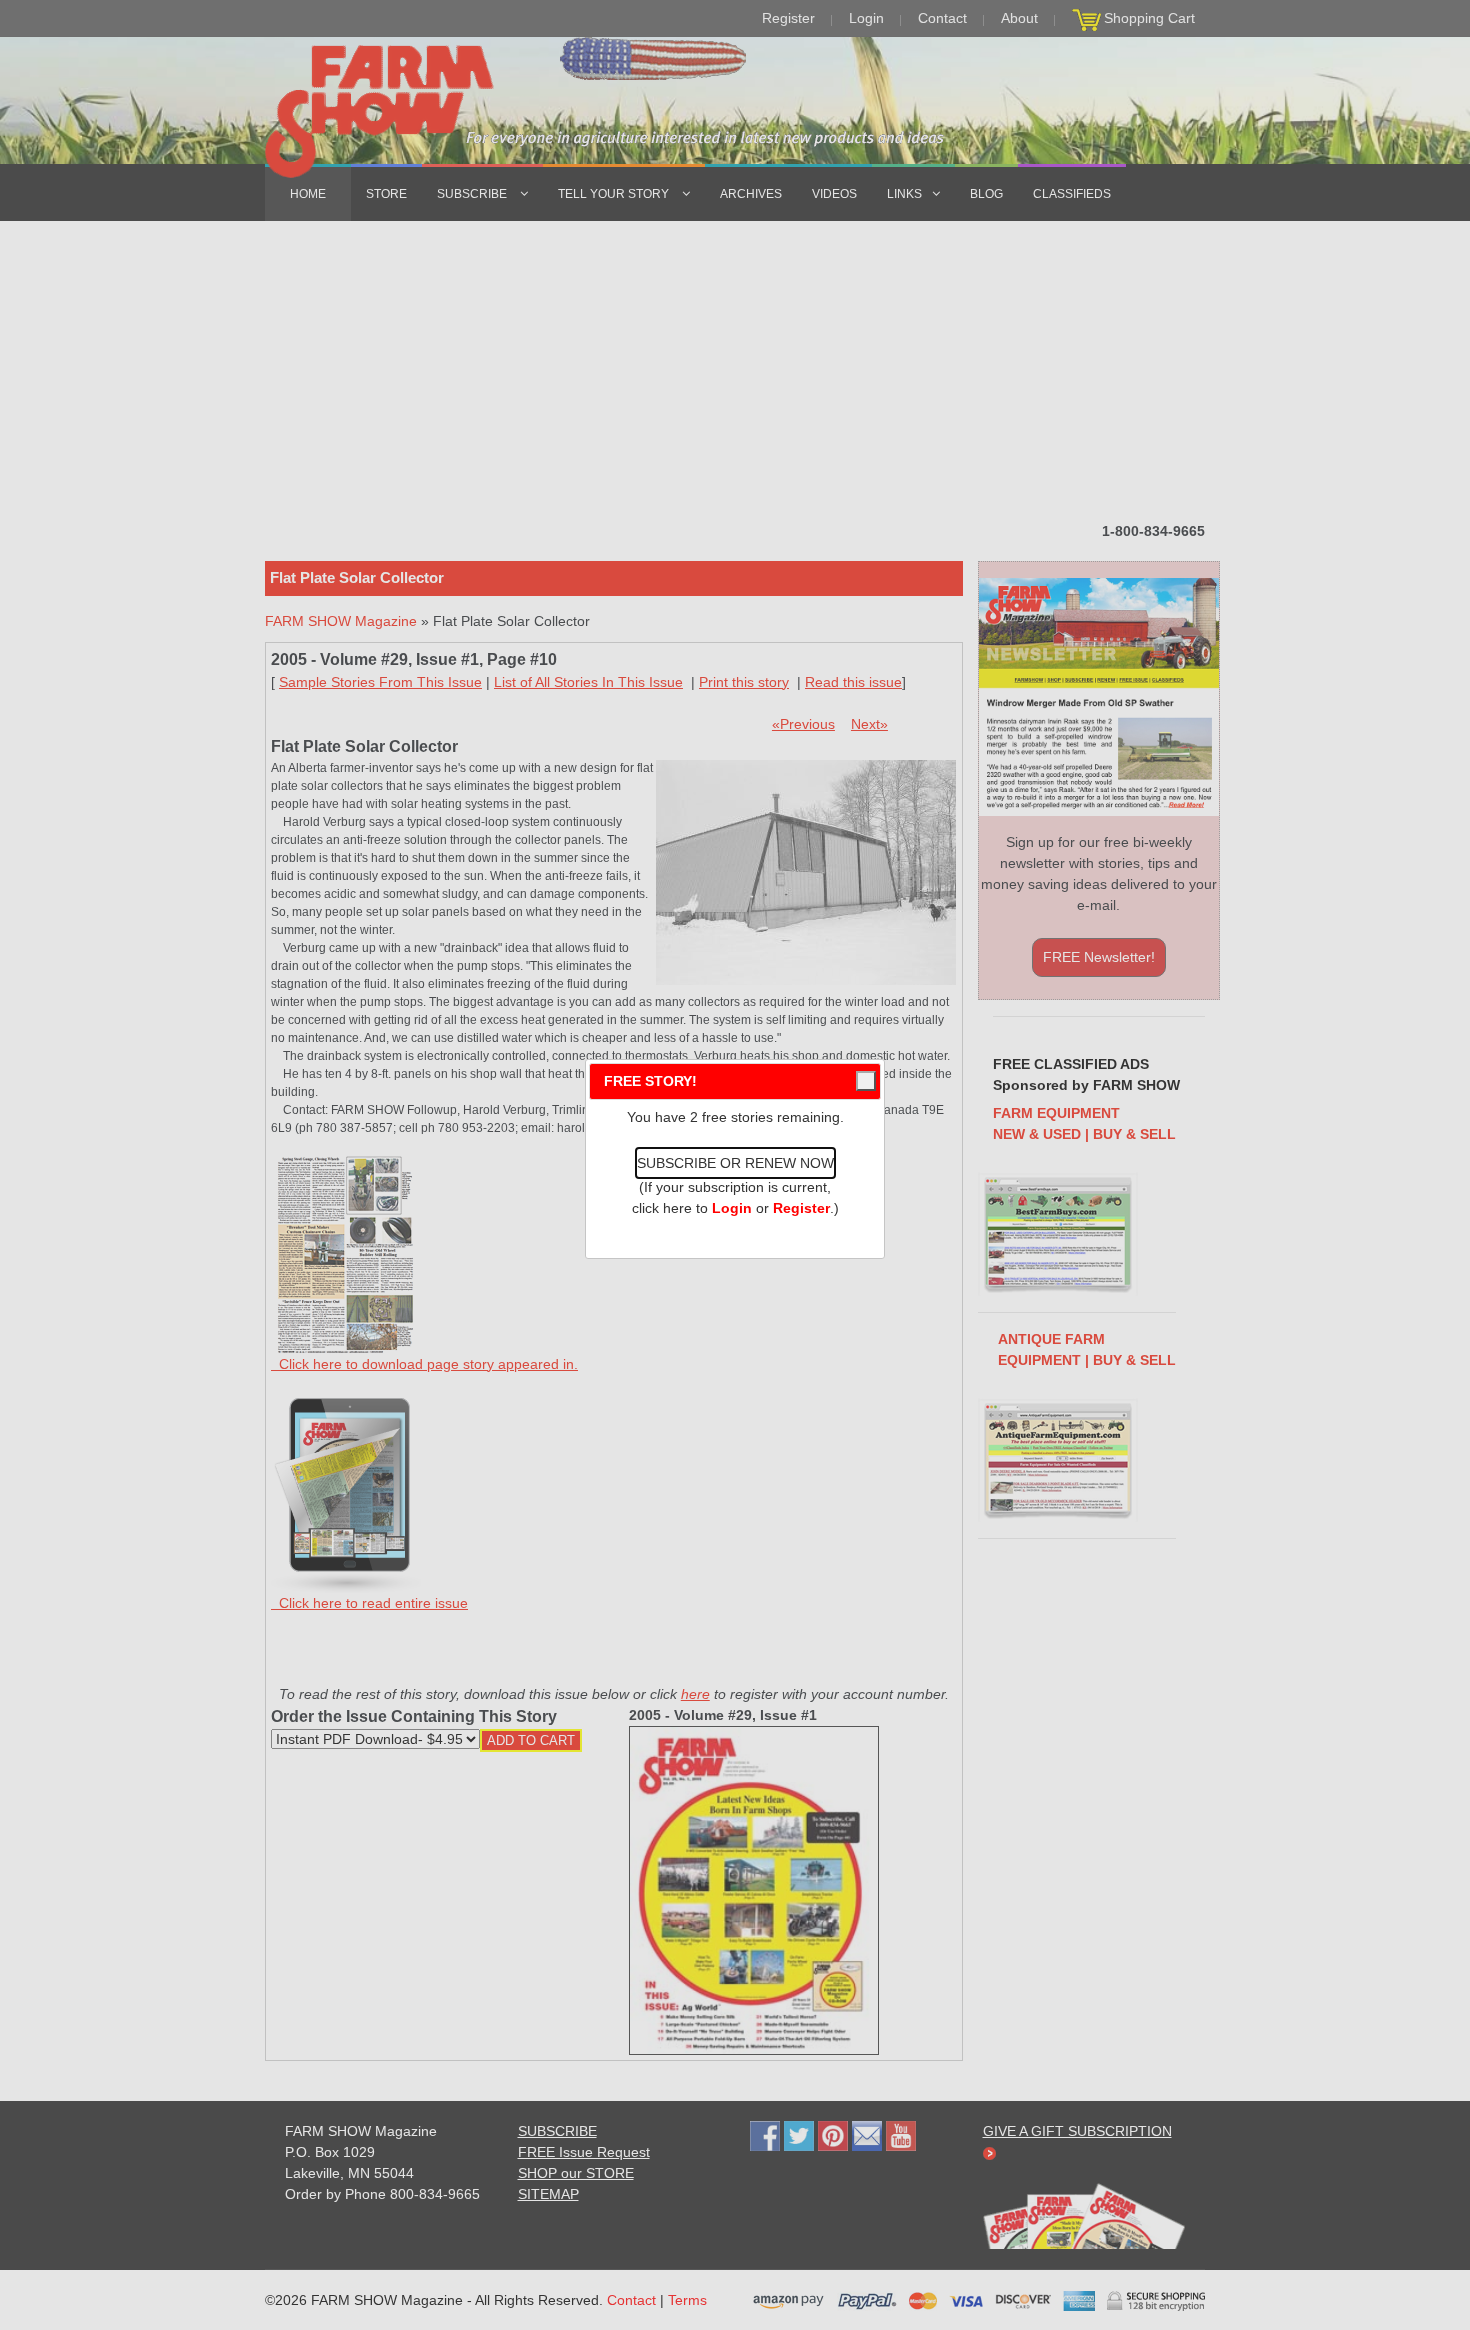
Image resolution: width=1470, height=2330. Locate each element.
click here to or (731, 1208)
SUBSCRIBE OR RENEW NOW (735, 1163)
